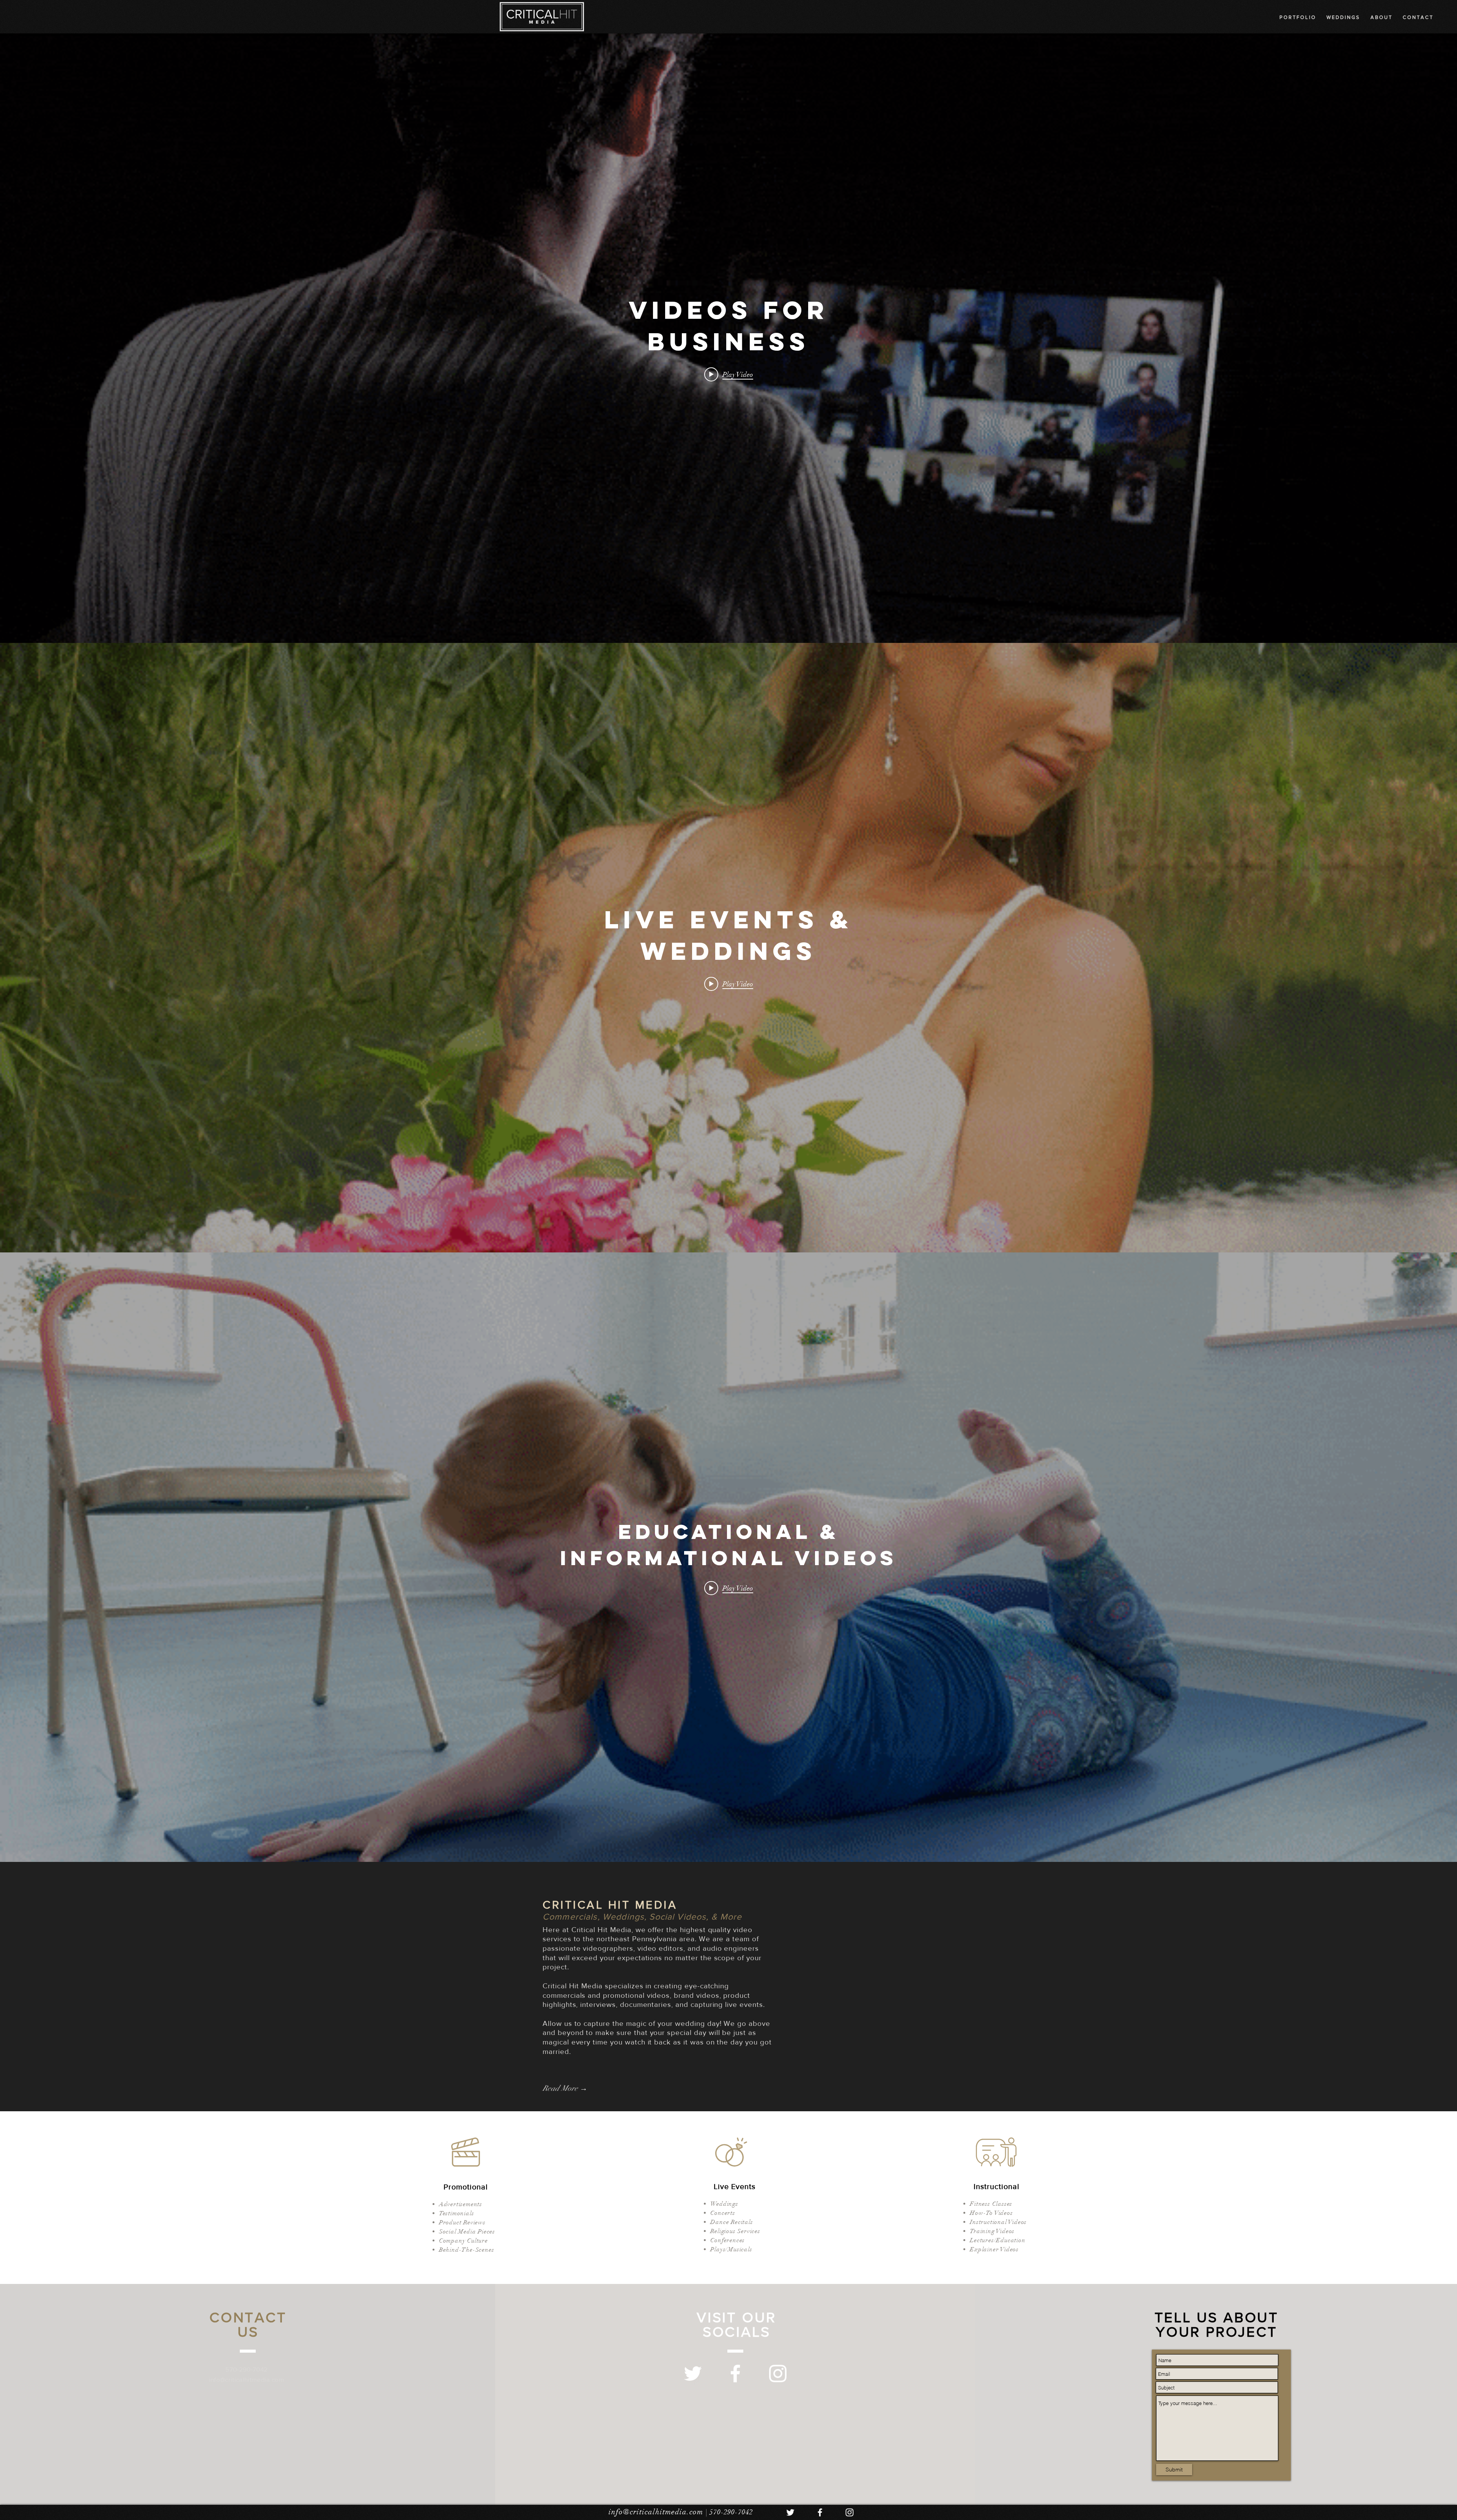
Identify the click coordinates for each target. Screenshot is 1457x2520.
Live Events (735, 2186)
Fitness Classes (991, 2204)
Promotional (466, 2187)
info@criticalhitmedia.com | (659, 2512)
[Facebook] (735, 2374)
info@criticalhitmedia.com (247, 2379)
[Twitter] (693, 2374)
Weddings (724, 2204)
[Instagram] (778, 2374)
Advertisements (461, 2204)
